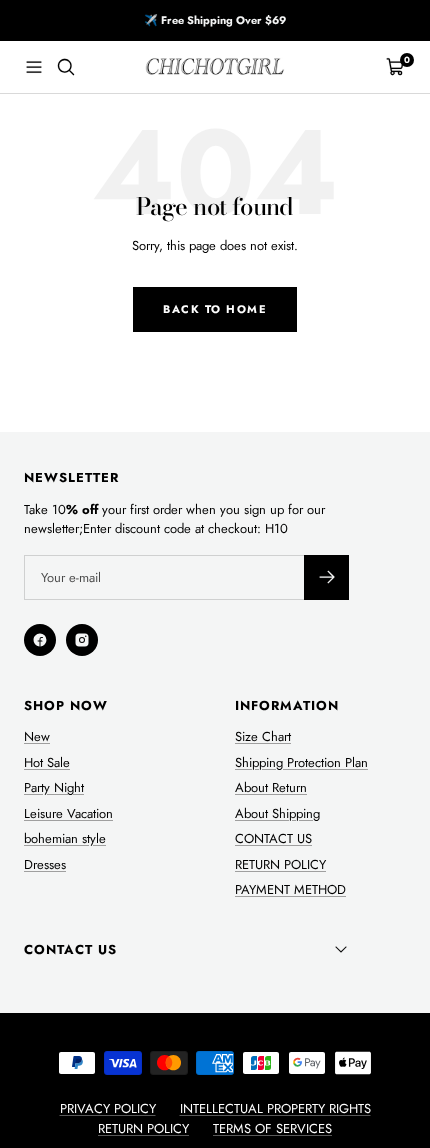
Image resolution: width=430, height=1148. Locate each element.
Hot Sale (47, 762)
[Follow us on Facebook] (40, 640)
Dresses (45, 864)
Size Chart (263, 736)
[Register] (326, 577)
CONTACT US (273, 838)
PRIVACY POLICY (108, 1108)
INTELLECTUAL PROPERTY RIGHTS (275, 1108)
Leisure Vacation (68, 813)
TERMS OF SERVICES (272, 1128)
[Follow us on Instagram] (82, 640)
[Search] (66, 67)
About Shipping (277, 813)
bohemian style (65, 838)
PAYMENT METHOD (290, 889)
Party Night (54, 787)
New (37, 736)
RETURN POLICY (280, 864)
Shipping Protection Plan (301, 762)
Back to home (215, 309)
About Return (271, 787)
